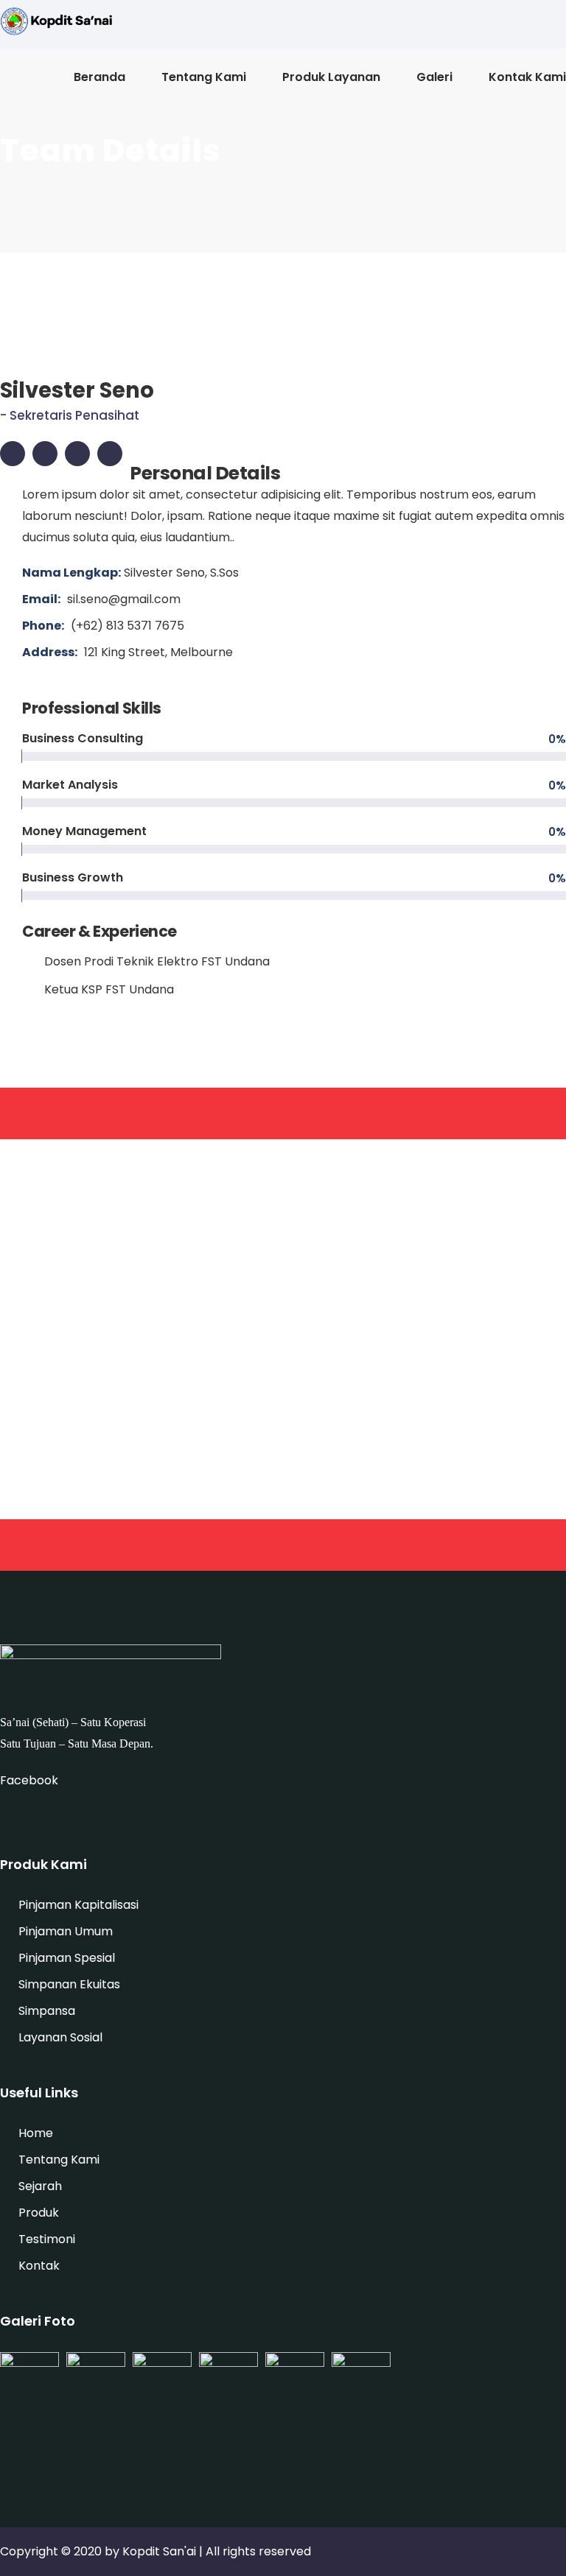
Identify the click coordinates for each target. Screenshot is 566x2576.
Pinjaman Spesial (67, 1958)
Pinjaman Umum (66, 1931)
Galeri (434, 77)
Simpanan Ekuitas (69, 1984)
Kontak (39, 2266)
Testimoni (47, 2239)
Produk (39, 2213)
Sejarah (40, 2186)
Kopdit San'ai (159, 2551)
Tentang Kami (204, 77)
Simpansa (47, 2011)
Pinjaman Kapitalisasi (78, 1905)
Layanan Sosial (60, 2037)
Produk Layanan (331, 77)
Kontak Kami (527, 77)
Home (36, 2133)
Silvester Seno (77, 390)
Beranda (99, 77)
